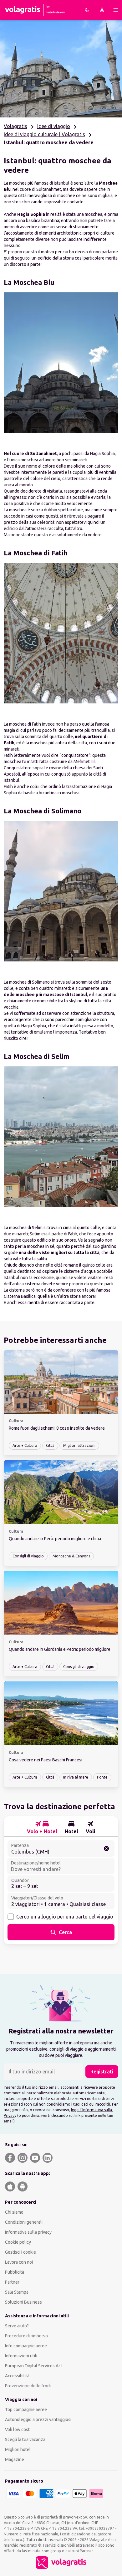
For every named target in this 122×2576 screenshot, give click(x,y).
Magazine (15, 2459)
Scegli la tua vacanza (25, 2440)
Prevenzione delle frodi (28, 2386)
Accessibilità (17, 2376)
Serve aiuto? (17, 2326)
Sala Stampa (17, 2292)
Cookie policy (18, 2242)
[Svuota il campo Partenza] (106, 1849)
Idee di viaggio (54, 126)
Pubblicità (15, 2272)
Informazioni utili (21, 2356)
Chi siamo (14, 2212)
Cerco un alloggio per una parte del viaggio (65, 1917)
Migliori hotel (18, 2449)
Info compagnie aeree (26, 2346)
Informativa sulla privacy (28, 2232)
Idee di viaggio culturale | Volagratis (44, 134)
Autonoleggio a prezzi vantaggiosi (38, 2420)
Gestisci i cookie (20, 2252)
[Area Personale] (102, 10)
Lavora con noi (19, 2262)
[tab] (42, 1828)
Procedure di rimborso (26, 2336)
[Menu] (116, 10)
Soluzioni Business (23, 2302)
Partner (12, 2282)
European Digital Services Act (34, 2366)
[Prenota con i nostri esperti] (87, 10)
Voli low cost (17, 2430)
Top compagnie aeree (26, 2410)
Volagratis (15, 126)
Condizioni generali (24, 2222)
